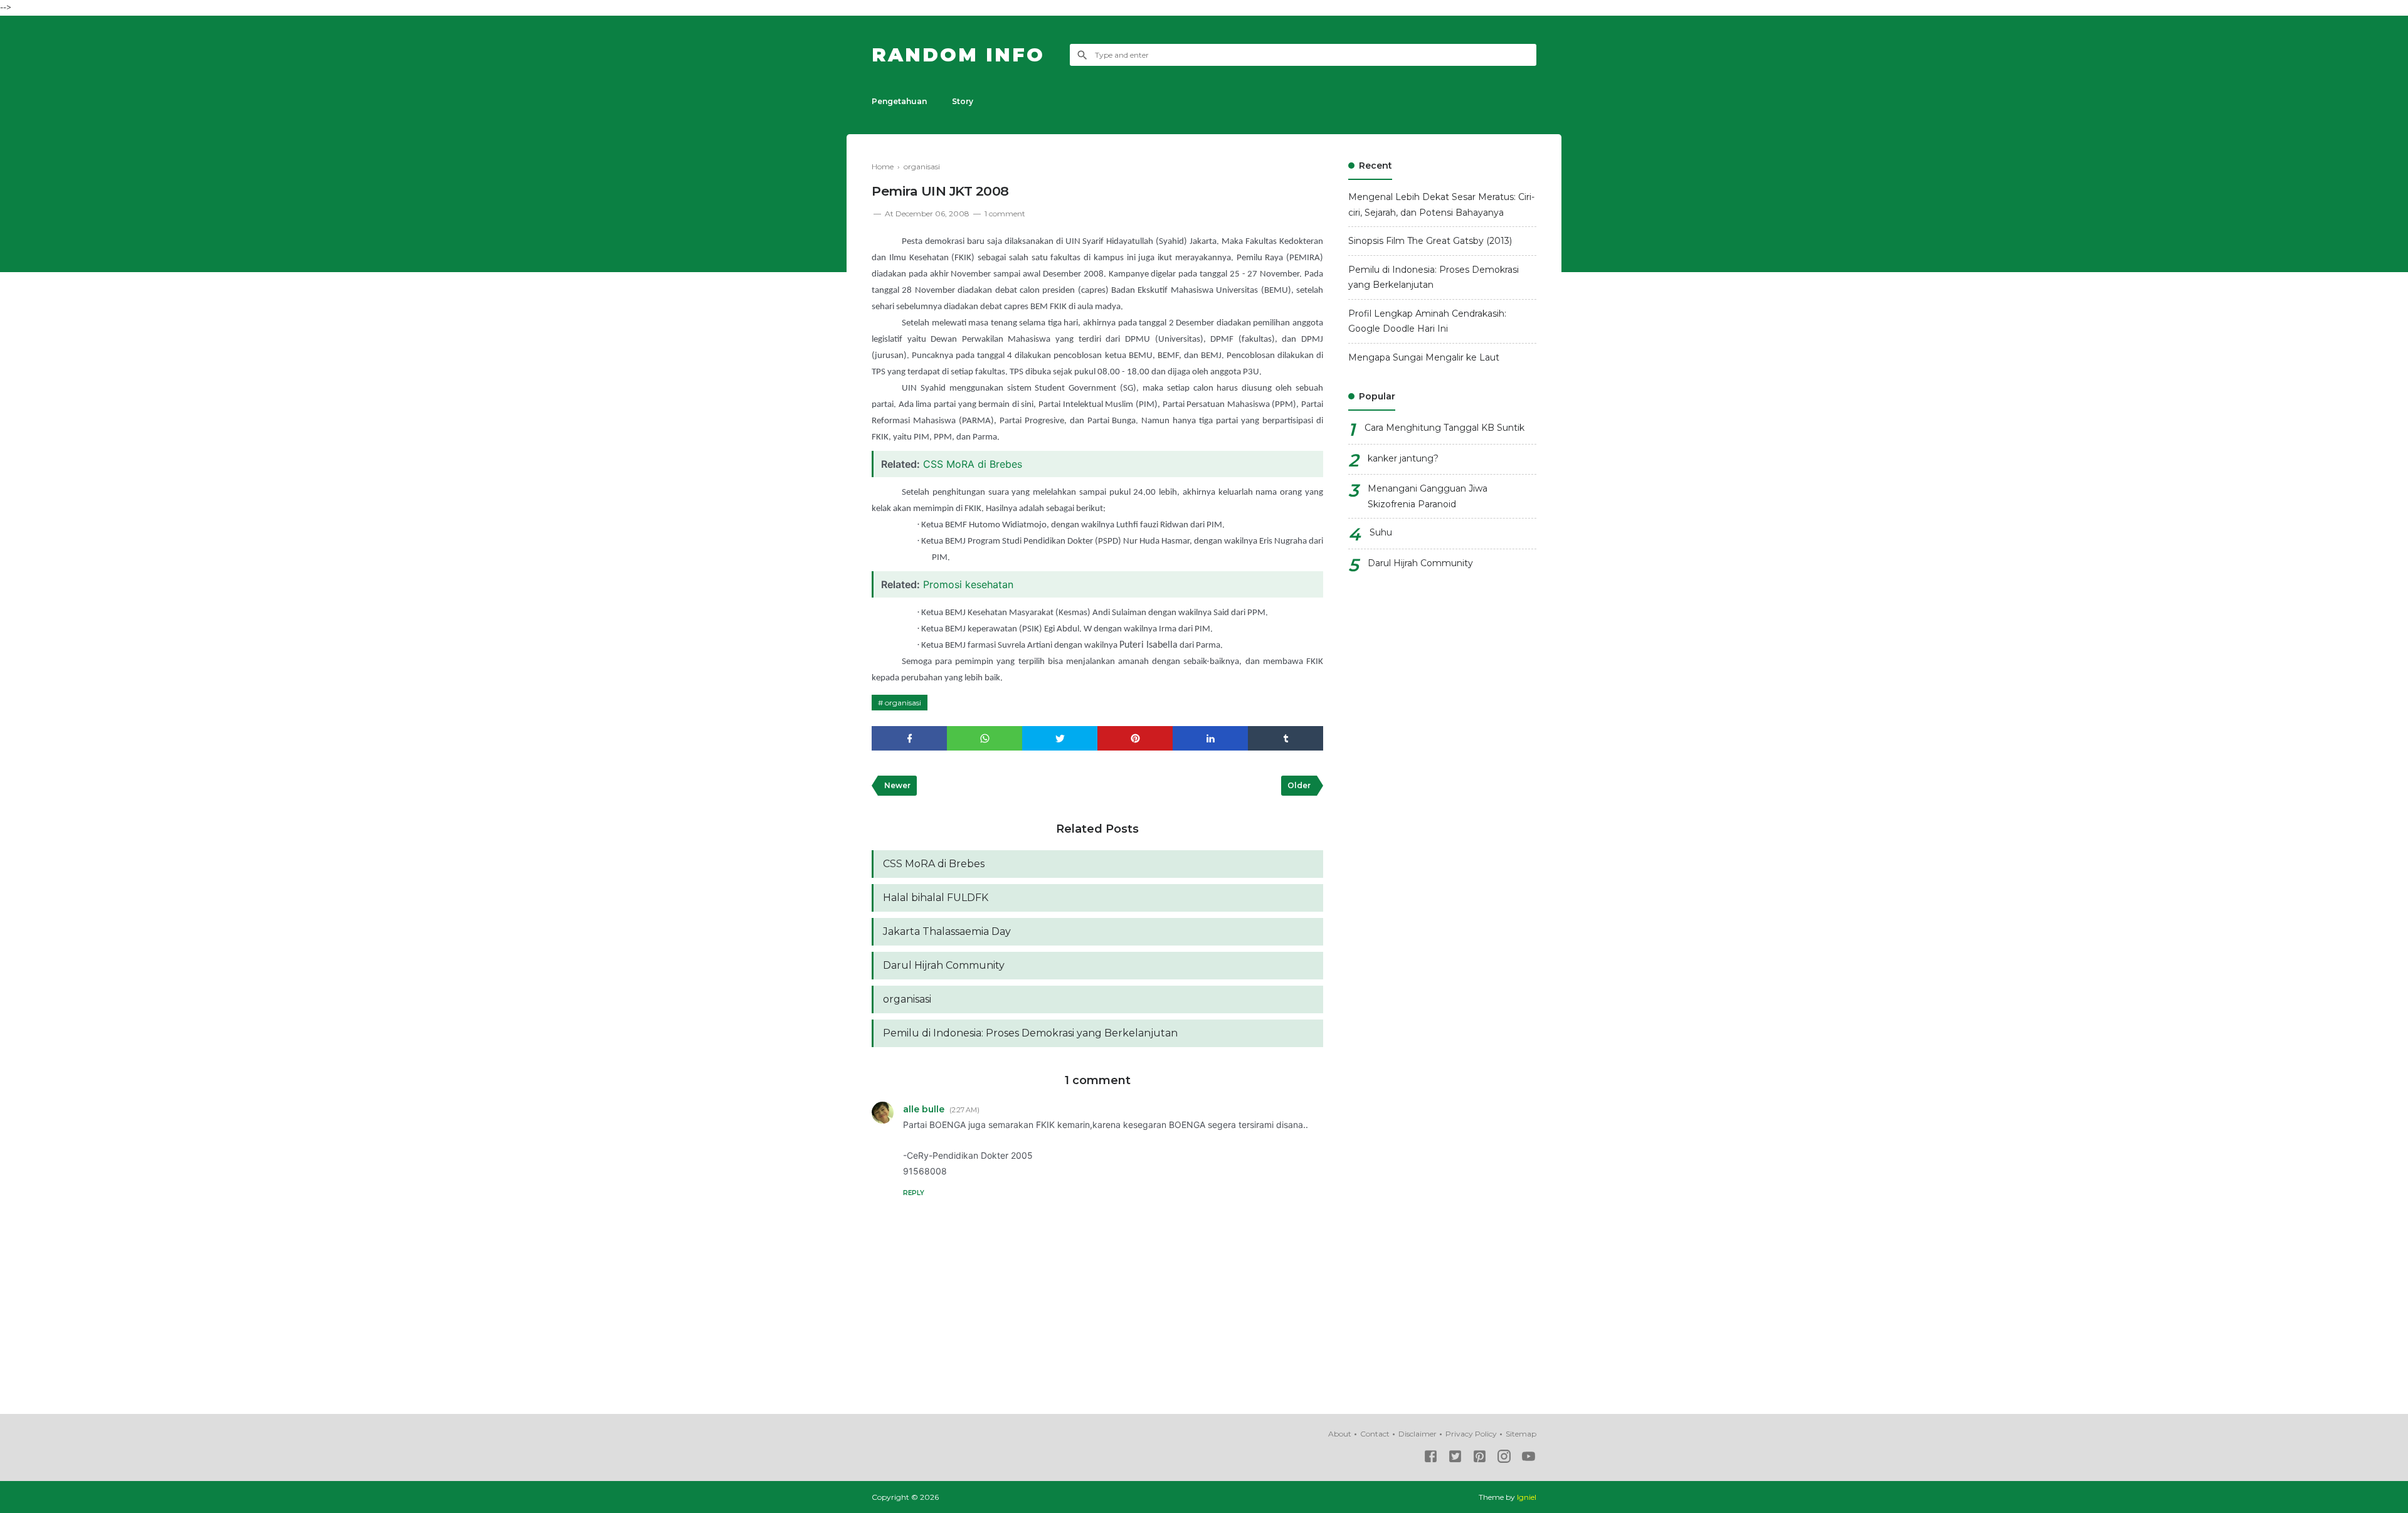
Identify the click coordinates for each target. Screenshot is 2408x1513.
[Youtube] (1529, 1459)
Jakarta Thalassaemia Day (947, 931)
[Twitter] (1455, 1459)
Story (963, 101)
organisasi (903, 703)
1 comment (1005, 214)
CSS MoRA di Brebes (973, 464)
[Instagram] (1504, 1459)
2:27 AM (964, 1110)
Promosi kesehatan (968, 584)
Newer (897, 785)
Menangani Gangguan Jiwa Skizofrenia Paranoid (1428, 496)
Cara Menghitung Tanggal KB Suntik (1444, 428)
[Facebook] (1431, 1459)
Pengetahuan (899, 101)
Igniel (1527, 1497)
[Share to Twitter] (1060, 738)
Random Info (958, 55)
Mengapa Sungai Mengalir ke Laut (1424, 357)
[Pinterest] (1480, 1459)
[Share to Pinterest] (1135, 738)
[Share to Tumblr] (1286, 738)
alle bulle (924, 1109)
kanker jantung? (1403, 458)
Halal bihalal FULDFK (936, 898)
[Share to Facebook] (909, 738)
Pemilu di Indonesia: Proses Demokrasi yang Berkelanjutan (1030, 1033)
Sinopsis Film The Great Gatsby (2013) (1430, 241)
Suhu (1381, 532)
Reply (914, 1193)
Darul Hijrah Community (944, 965)
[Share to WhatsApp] (985, 738)
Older (1299, 785)
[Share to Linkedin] (1210, 738)
